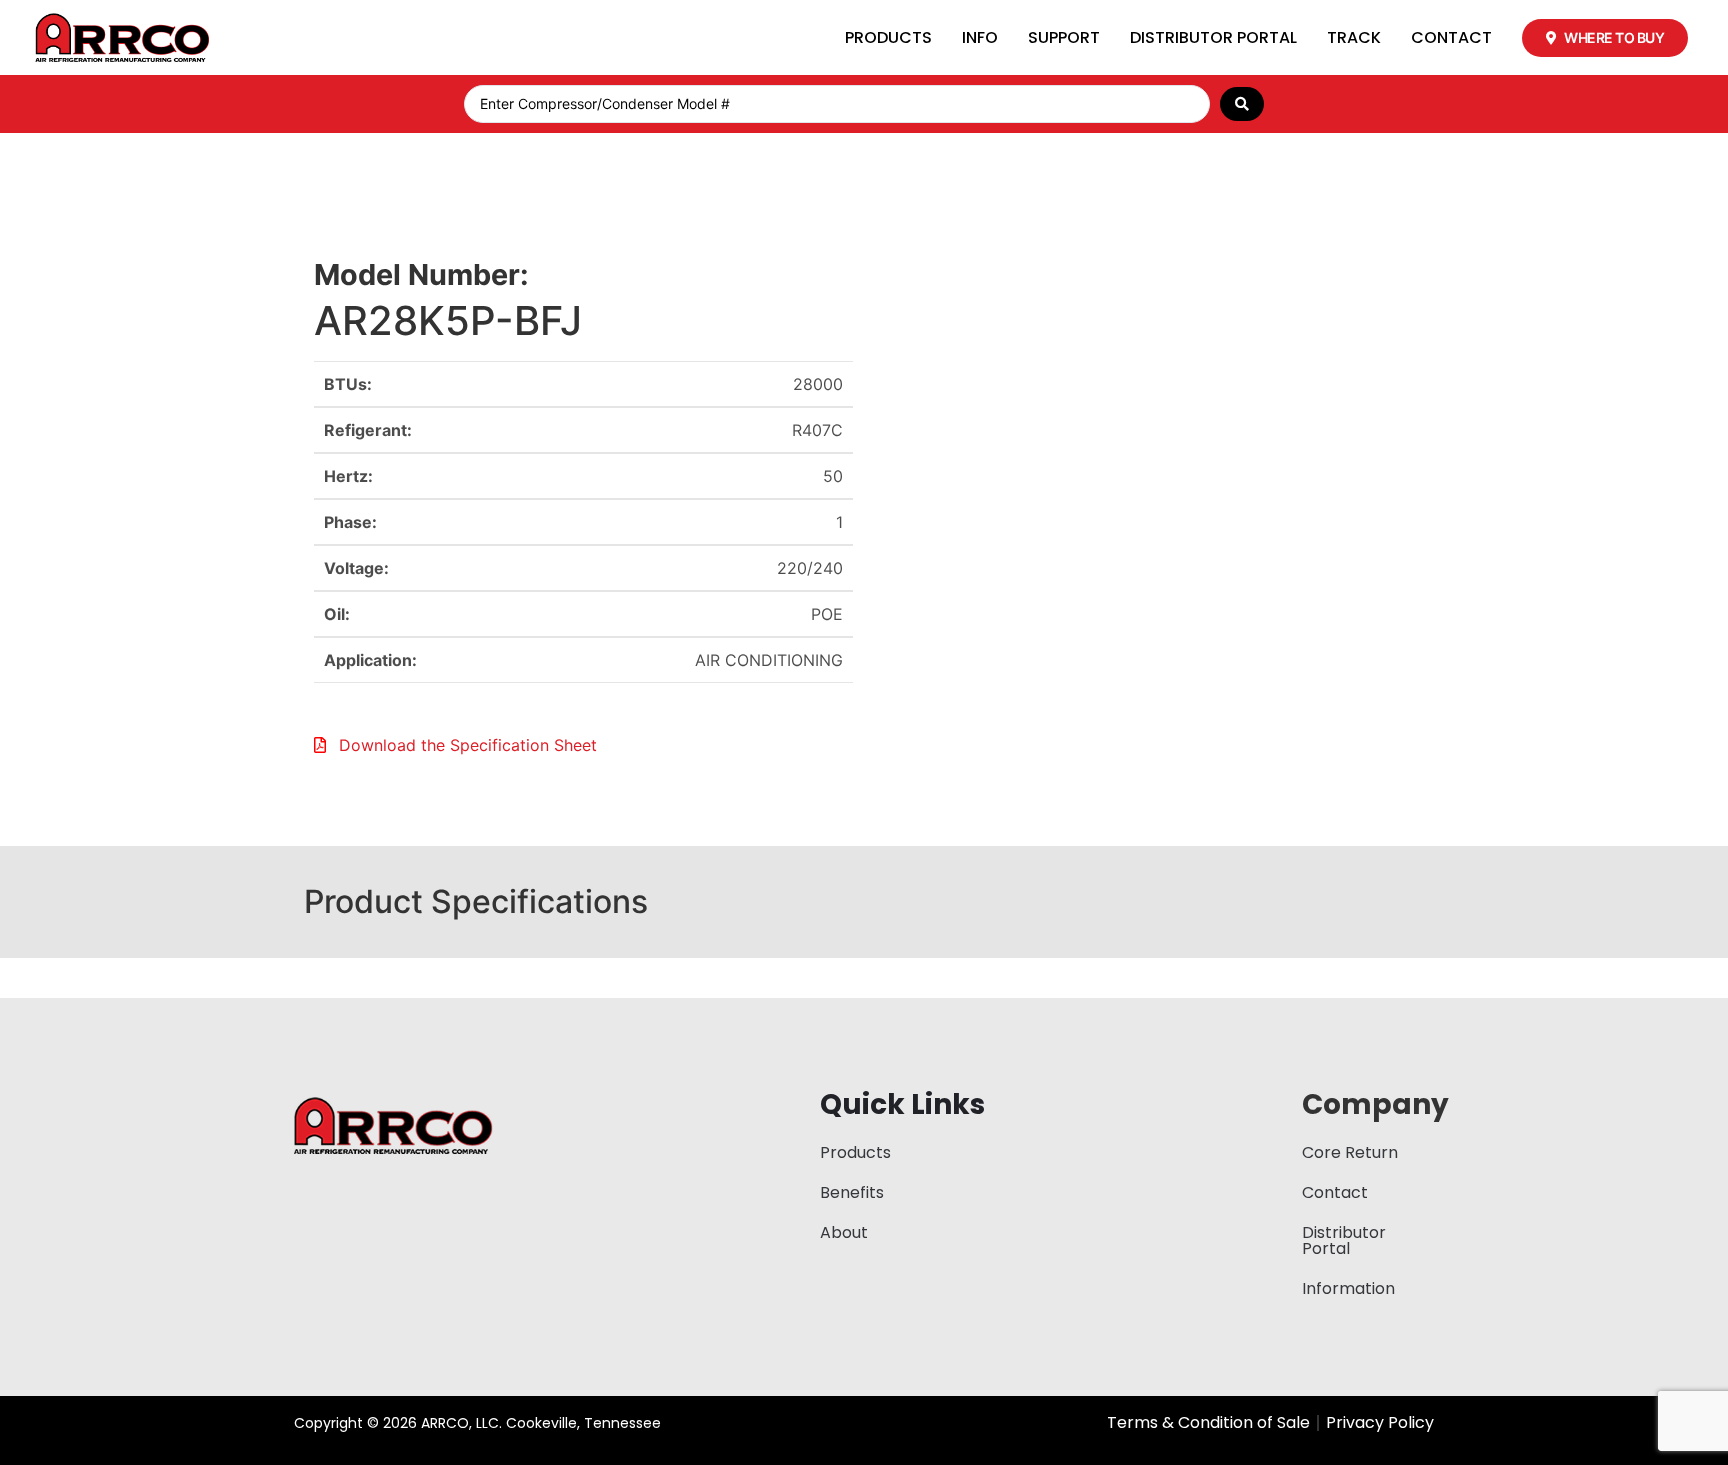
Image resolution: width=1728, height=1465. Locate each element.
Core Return (1350, 1152)
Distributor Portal (1213, 37)
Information (1348, 1288)
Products (888, 37)
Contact (1451, 37)
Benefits (852, 1192)
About (844, 1232)
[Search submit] (1242, 104)
